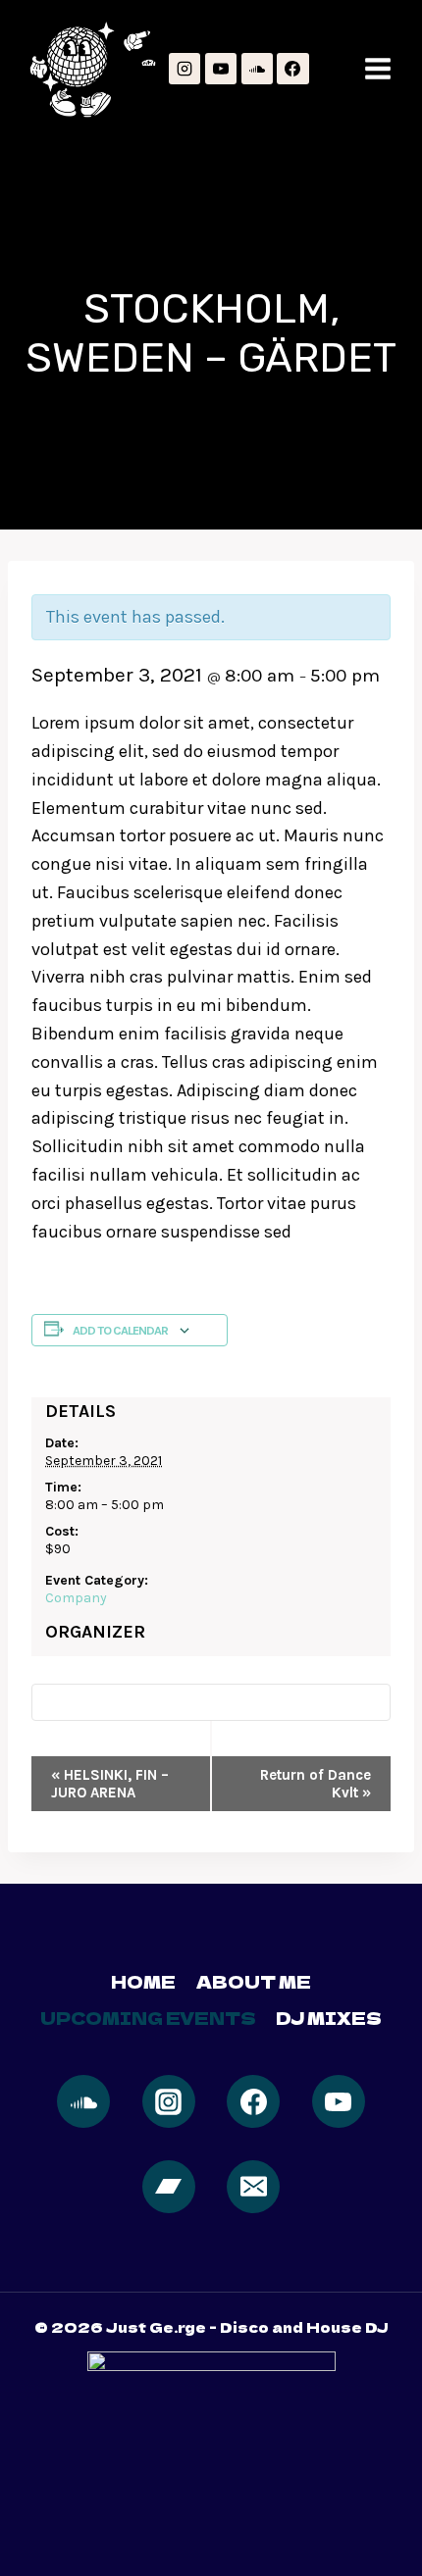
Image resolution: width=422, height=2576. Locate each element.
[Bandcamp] (169, 2187)
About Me (254, 1981)
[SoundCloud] (257, 69)
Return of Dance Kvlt (316, 1784)
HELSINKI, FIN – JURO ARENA (110, 1784)
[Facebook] (292, 69)
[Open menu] (378, 69)
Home (143, 1981)
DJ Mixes (329, 2018)
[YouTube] (221, 69)
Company (76, 1598)
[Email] (253, 2187)
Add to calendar (120, 1330)
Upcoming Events (148, 2018)
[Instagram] (185, 69)
